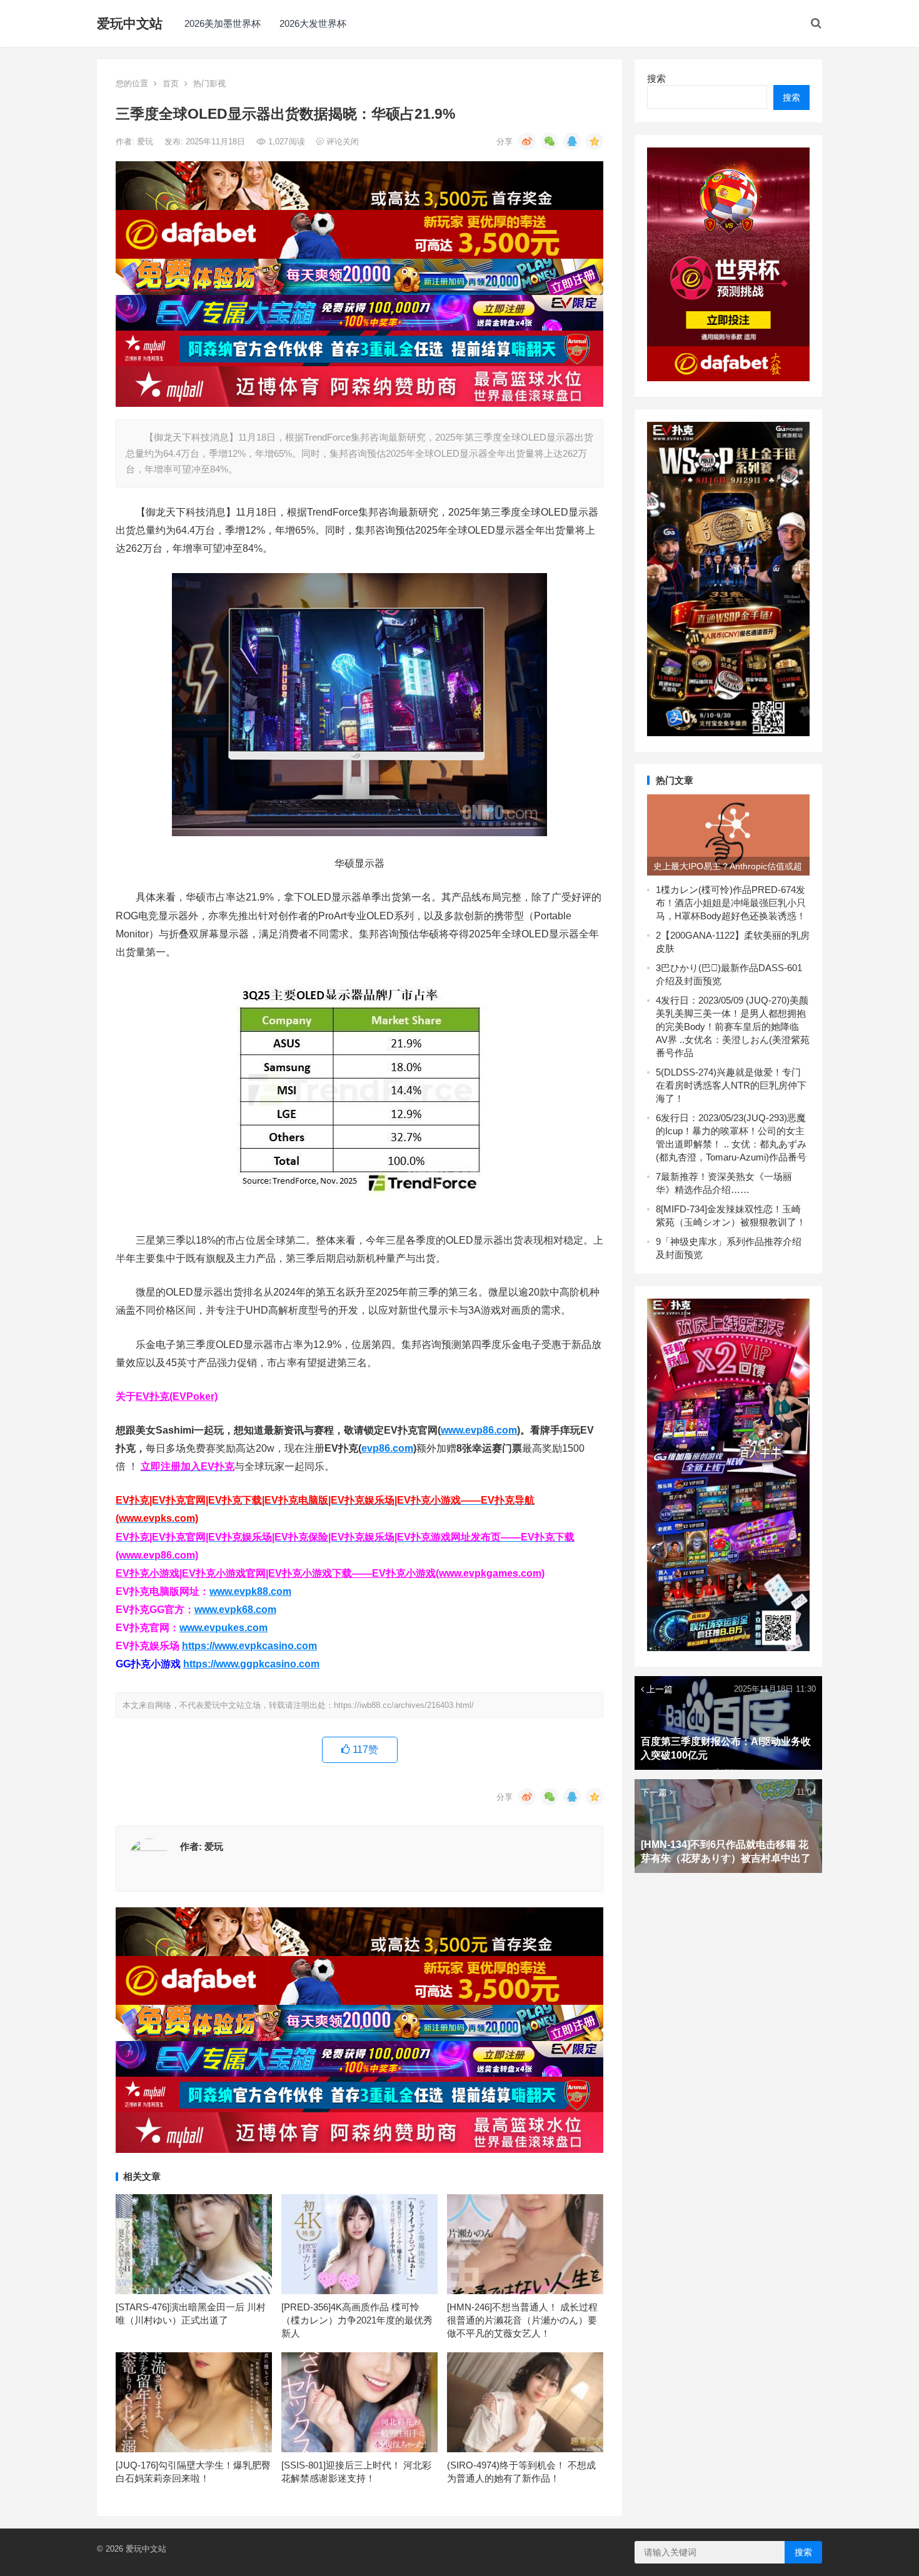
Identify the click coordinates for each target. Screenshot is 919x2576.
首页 (171, 83)
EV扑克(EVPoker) (177, 1396)
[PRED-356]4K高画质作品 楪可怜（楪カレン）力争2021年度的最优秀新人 (357, 2320)
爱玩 (146, 142)
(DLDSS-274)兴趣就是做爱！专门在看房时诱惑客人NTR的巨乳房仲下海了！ (731, 1085)
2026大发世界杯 (313, 23)
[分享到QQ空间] (595, 141)
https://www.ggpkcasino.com (251, 1664)
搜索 (656, 78)
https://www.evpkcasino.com (249, 1646)
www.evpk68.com (235, 1610)
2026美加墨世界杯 (223, 23)
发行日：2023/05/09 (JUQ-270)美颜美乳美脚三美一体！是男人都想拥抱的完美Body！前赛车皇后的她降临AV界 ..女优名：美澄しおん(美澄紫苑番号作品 (733, 1026)
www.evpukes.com (223, 1628)
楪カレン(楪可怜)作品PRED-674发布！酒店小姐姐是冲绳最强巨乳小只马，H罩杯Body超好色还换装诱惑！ (731, 903)
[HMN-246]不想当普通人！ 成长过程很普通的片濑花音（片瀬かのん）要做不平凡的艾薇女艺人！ (522, 2320)
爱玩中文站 (130, 23)
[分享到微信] (550, 141)
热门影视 (209, 83)
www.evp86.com (479, 1430)
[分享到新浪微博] (527, 141)
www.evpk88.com (250, 1591)
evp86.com (387, 1448)
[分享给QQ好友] (572, 141)
